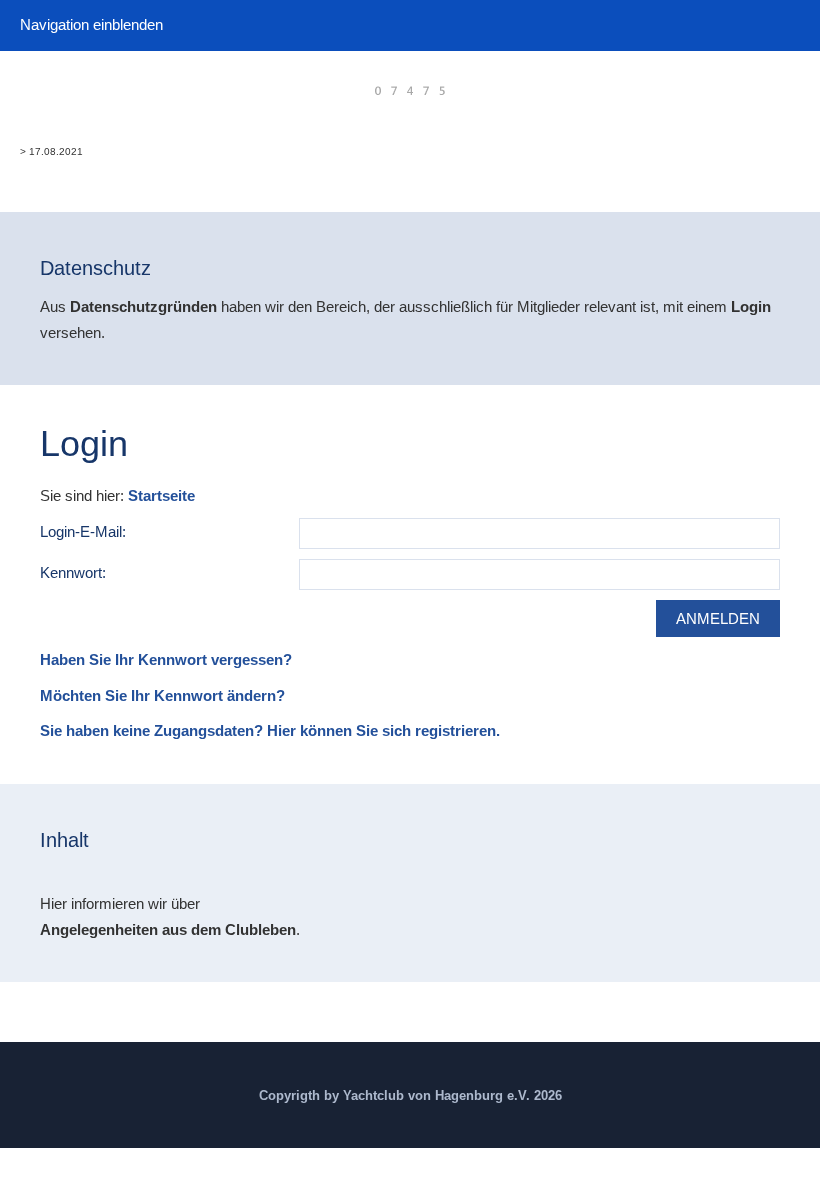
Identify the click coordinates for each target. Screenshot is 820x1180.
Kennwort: (73, 572)
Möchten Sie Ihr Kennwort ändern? (162, 695)
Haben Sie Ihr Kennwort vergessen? (166, 659)
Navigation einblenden (91, 24)
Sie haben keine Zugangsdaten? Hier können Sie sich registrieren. (270, 730)
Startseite (161, 495)
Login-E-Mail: (83, 531)
